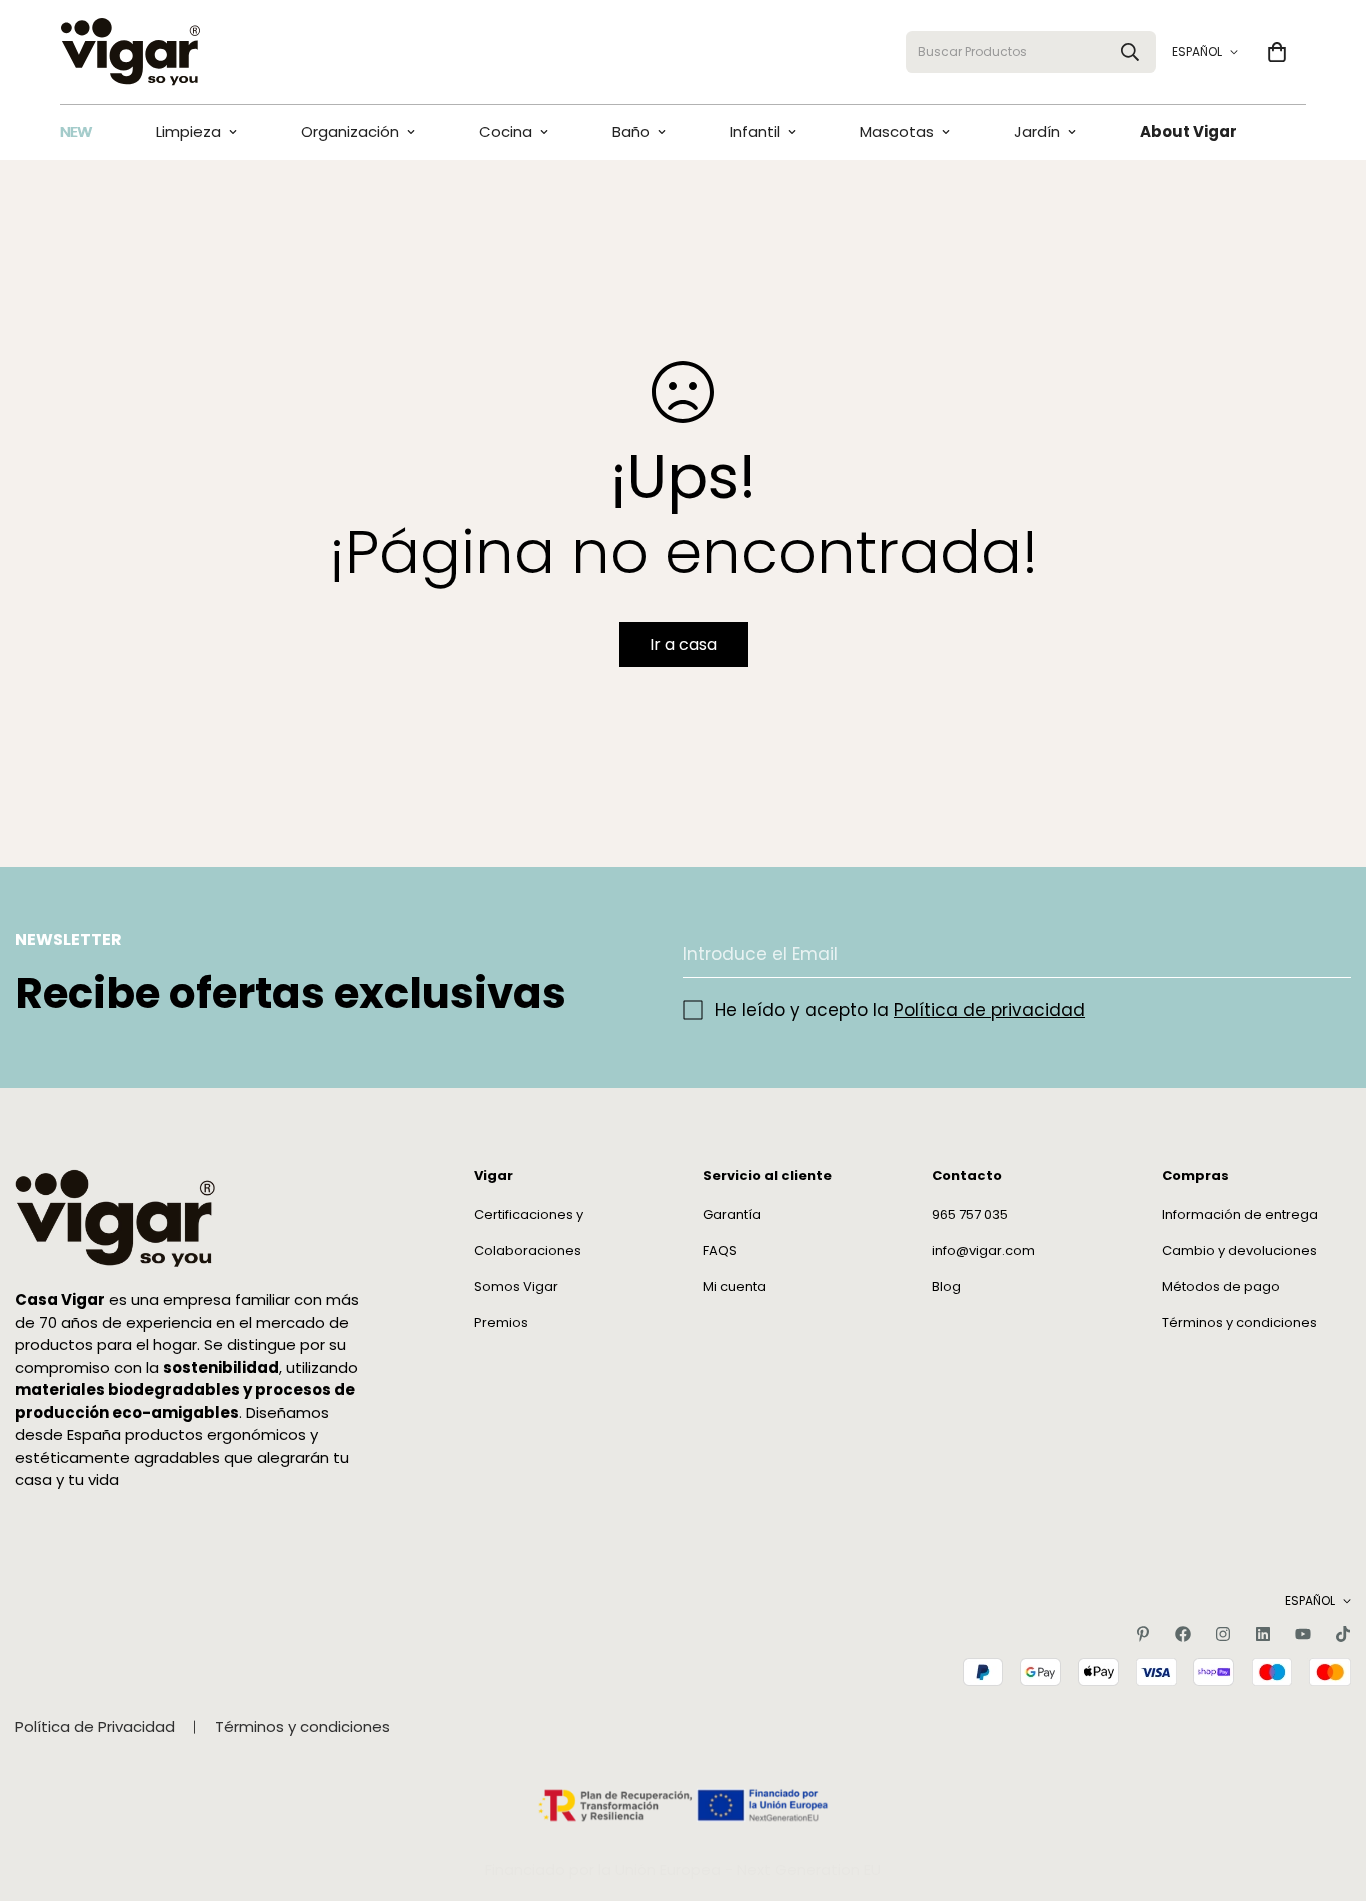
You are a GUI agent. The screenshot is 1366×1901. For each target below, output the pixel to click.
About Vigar (1188, 131)
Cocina (505, 131)
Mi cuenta (734, 1287)
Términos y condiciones (1239, 1323)
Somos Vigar (516, 1287)
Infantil (755, 131)
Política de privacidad (989, 1010)
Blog (946, 1287)
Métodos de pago (1221, 1287)
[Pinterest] (1143, 1634)
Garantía (732, 1215)
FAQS (720, 1251)
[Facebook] (1183, 1634)
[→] (1327, 954)
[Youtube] (1303, 1634)
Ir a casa (683, 644)
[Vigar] (130, 52)
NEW (76, 131)
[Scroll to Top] (1327, 1792)
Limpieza (188, 131)
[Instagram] (1223, 1634)
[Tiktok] (1343, 1634)
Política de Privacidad (95, 1726)
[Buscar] (1130, 52)
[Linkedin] (1263, 1634)
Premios (501, 1323)
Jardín (1037, 131)
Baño (631, 131)
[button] (1277, 52)
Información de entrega (1240, 1215)
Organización (350, 131)
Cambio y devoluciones (1239, 1251)
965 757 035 (970, 1215)
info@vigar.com (983, 1251)
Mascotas (897, 131)
